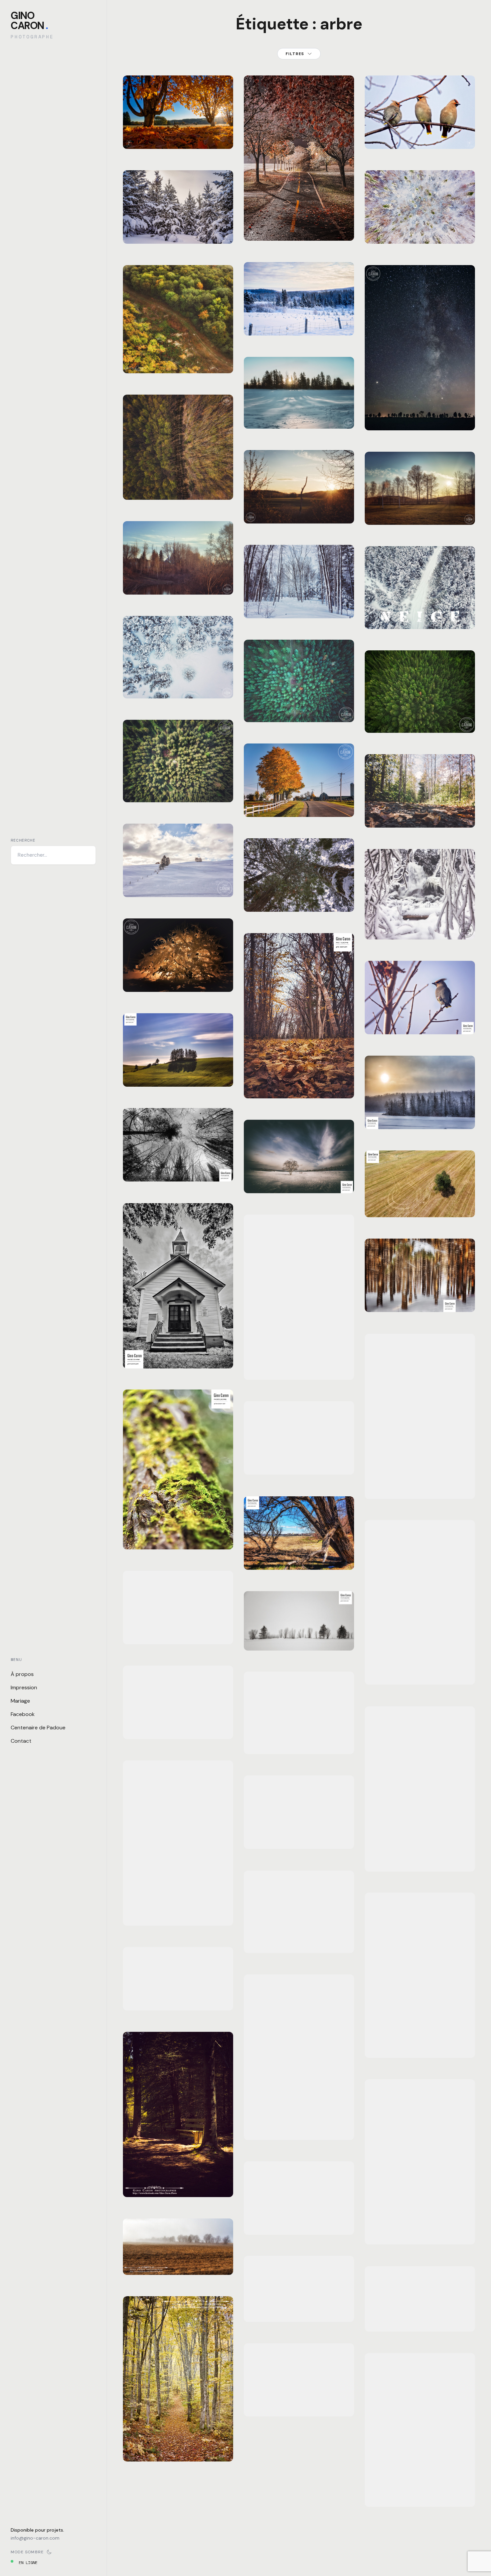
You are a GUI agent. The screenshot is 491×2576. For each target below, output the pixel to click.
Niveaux (299, 1742)
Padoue (275, 1173)
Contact (21, 1741)
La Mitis (140, 1710)
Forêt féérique (420, 231)
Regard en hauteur (299, 899)
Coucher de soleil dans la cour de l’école (420, 504)
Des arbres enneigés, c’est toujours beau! (299, 319)
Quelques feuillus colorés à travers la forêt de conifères (299, 701)
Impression (24, 1687)
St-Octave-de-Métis (315, 796)
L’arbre (299, 1181)
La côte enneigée (178, 885)
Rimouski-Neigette (151, 1624)
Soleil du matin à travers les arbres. (299, 412)
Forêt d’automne (299, 1940)
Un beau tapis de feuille (178, 132)
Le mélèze (420, 2232)
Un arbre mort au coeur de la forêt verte (420, 712)
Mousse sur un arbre (178, 1537)
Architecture (145, 1976)
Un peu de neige (299, 228)
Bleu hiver (178, 686)
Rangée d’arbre (299, 1638)
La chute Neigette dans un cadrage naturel (420, 919)
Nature (173, 336)
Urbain (259, 1828)
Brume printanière (178, 2263)
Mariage (20, 1701)
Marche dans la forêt (420, 815)
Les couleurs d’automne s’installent (178, 353)
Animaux (381, 1014)
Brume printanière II (299, 2222)
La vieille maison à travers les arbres (178, 1723)
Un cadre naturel (299, 1557)
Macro (148, 1524)
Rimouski (140, 1153)
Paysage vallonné (178, 1074)
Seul (420, 1205)
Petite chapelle (178, 1356)
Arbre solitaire (420, 2046)
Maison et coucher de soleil (178, 1994)
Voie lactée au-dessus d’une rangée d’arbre (420, 410)
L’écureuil (299, 1367)
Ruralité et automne (299, 805)
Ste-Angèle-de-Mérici (201, 877)
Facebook (23, 1714)
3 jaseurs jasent (420, 137)
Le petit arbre (299, 2310)
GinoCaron (29, 21)
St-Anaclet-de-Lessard (316, 891)
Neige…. (420, 617)
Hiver (137, 223)
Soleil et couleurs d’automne (178, 1909)
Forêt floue (420, 1300)
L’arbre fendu (420, 1672)
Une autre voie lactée (420, 1486)
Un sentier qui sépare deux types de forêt (178, 483)
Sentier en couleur (178, 2449)
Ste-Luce (210, 2254)
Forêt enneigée (299, 606)
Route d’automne (420, 2494)
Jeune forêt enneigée (178, 231)
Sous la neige (178, 980)
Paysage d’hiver (420, 2319)
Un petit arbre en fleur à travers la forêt (178, 782)
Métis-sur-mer (311, 2391)
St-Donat (182, 120)
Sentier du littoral (299, 1086)
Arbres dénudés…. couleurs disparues (178, 1165)
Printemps (186, 471)
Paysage (160, 120)
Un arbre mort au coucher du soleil (299, 507)
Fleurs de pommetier (299, 2127)
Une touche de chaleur (420, 1113)
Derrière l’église (178, 582)
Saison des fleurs (299, 1462)
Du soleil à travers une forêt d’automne (420, 1855)
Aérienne (140, 336)
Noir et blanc (167, 1147)
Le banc (178, 2185)
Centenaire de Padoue (38, 1728)
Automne (139, 120)
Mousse (178, 1632)
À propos (22, 1674)
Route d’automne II (299, 2404)
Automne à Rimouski (299, 1837)
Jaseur (420, 1022)
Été (158, 336)
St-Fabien (188, 1348)
